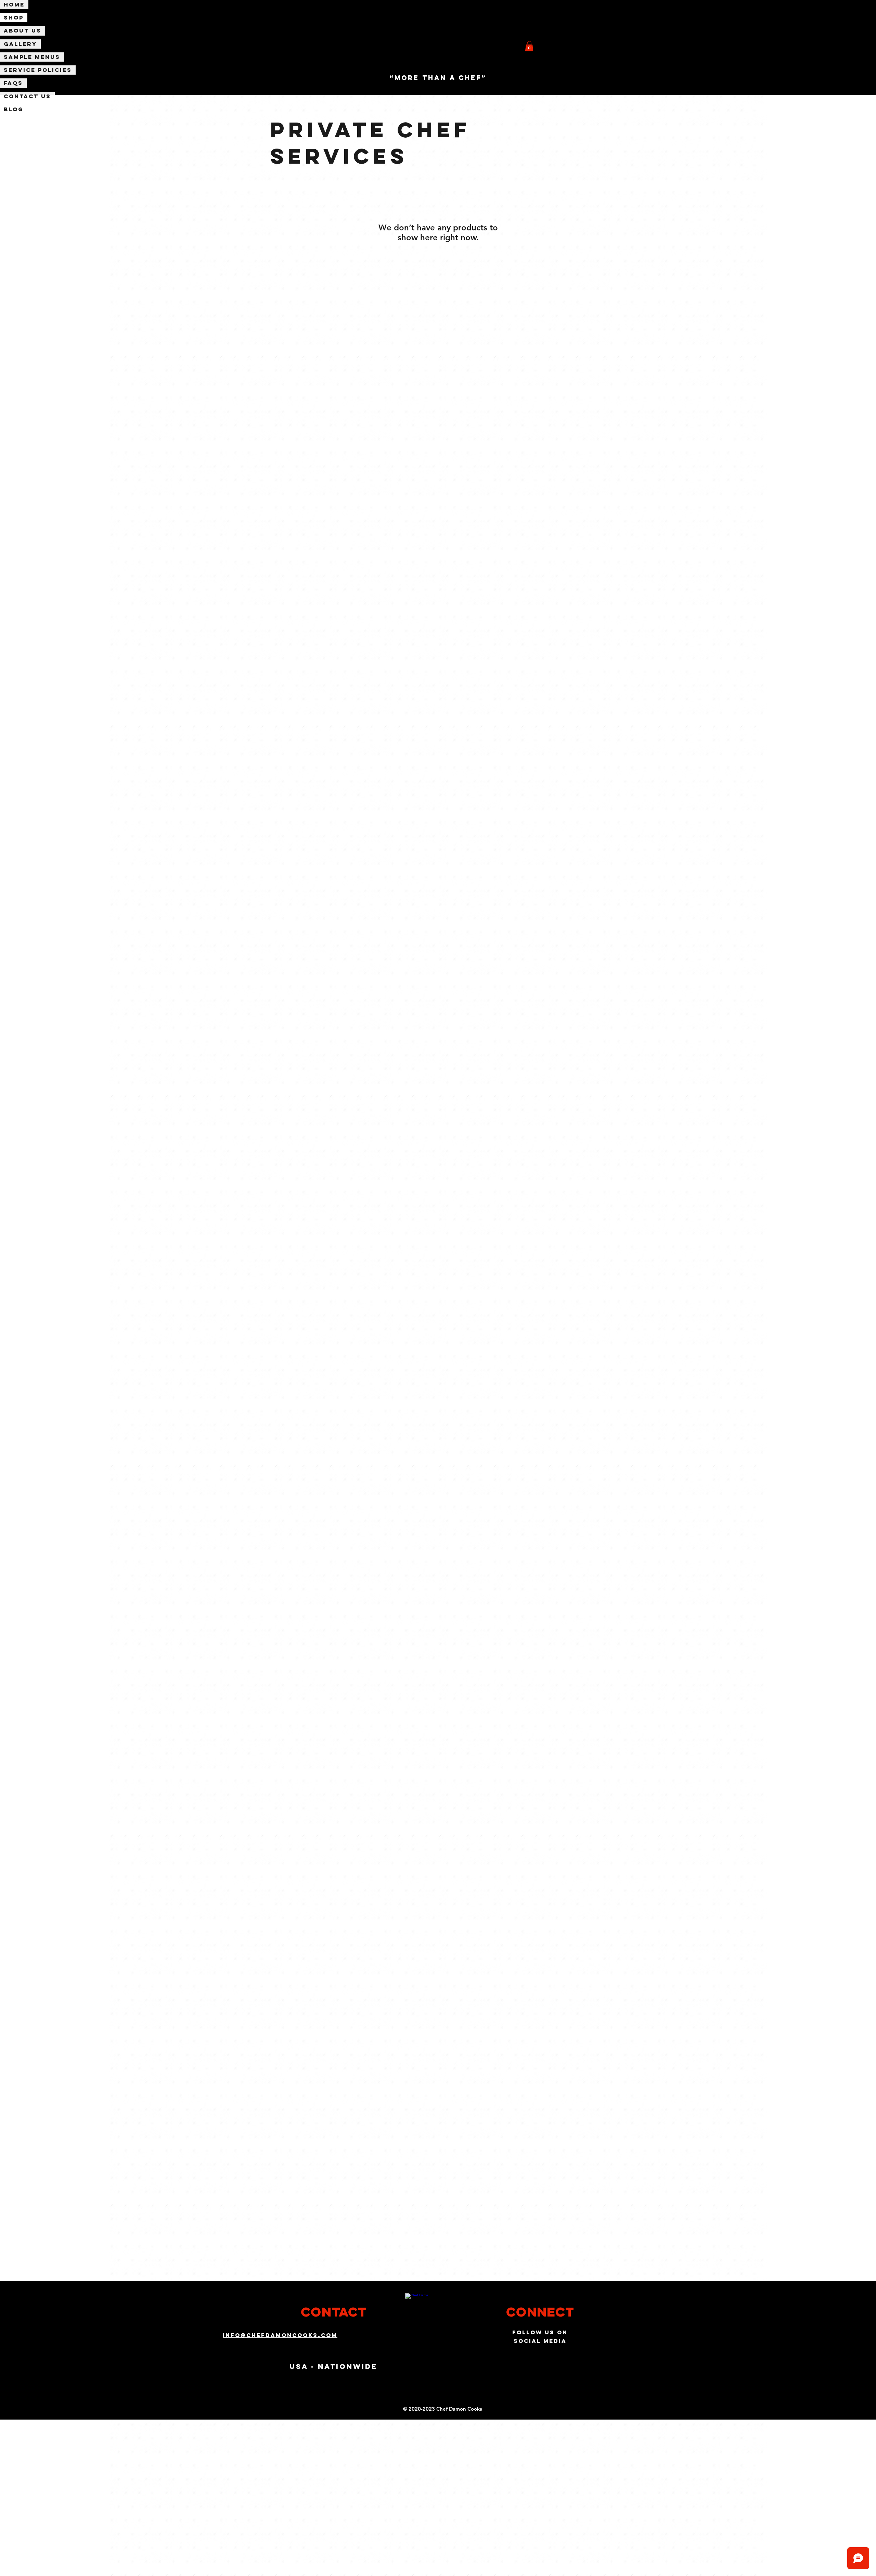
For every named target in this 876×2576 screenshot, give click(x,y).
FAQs (13, 83)
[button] (529, 46)
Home (14, 4)
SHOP (14, 17)
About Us (23, 30)
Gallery (20, 44)
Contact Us (27, 96)
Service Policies (38, 70)
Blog (14, 109)
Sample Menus (32, 57)
